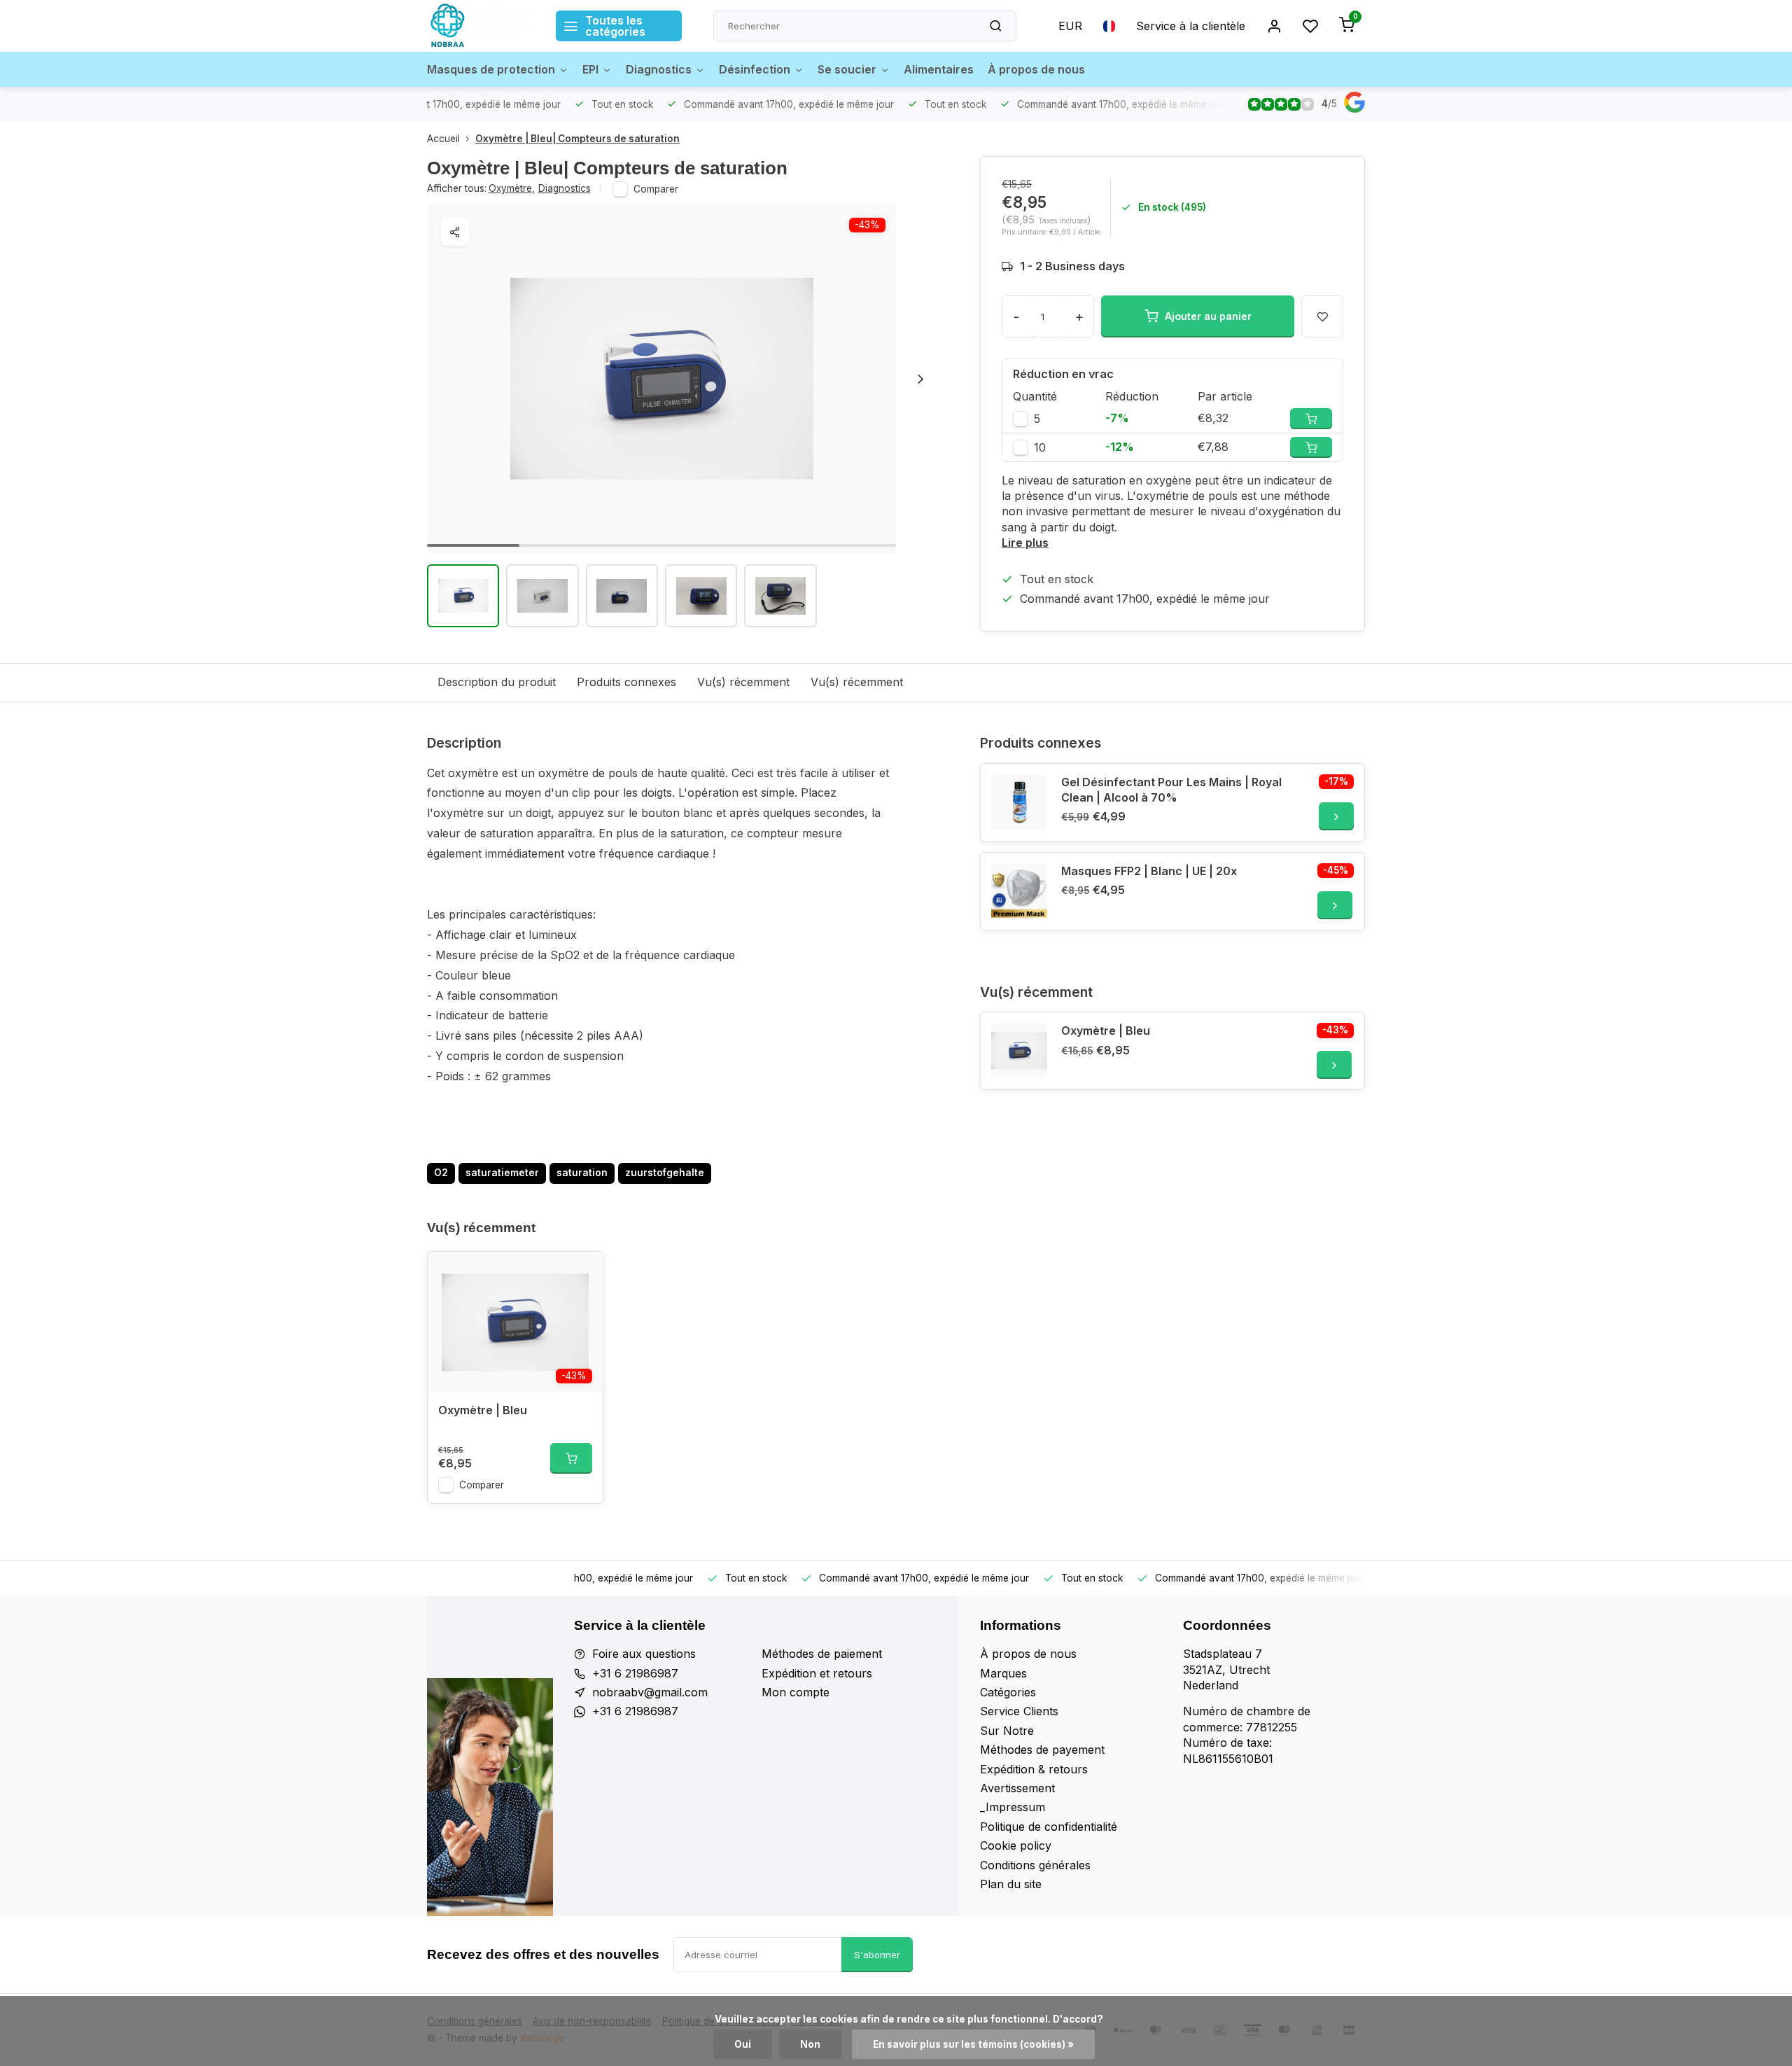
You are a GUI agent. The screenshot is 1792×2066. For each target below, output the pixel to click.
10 (1040, 447)
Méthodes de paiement (822, 1654)
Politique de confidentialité (1049, 1827)
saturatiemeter (502, 1173)
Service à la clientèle (1191, 26)
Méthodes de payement (1042, 1750)
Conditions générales (1035, 1865)
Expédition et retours (817, 1673)
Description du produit (497, 682)
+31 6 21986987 (635, 1673)
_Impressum (1013, 1807)
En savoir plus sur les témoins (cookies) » (973, 2044)
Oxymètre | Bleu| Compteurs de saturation (577, 139)
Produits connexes (626, 682)
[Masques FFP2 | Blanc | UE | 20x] (1019, 891)
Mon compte (796, 1692)
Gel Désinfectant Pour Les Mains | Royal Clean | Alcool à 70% (1171, 790)
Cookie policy (1016, 1845)
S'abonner (877, 1955)
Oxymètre (512, 188)
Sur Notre (1007, 1731)
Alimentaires (939, 69)
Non (810, 2044)
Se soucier (847, 69)
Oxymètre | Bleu (1106, 1031)
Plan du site (1011, 1884)
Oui (743, 2044)
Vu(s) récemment (743, 682)
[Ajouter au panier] (571, 1458)
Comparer (656, 189)
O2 (441, 1173)
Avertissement (1017, 1788)
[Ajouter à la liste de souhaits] (582, 1273)
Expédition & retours (1034, 1769)
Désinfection (755, 69)
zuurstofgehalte (665, 1173)
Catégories (1008, 1692)
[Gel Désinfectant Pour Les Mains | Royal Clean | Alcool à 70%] (1019, 802)
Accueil (443, 139)
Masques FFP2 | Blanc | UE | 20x (1149, 871)
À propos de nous (1036, 69)
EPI (590, 69)
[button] (920, 379)
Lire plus (1025, 543)
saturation (582, 1173)
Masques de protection (491, 69)
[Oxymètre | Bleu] (1019, 1051)
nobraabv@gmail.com (650, 1692)
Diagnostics (659, 69)
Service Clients (1019, 1711)
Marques (1003, 1673)
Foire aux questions (644, 1654)
